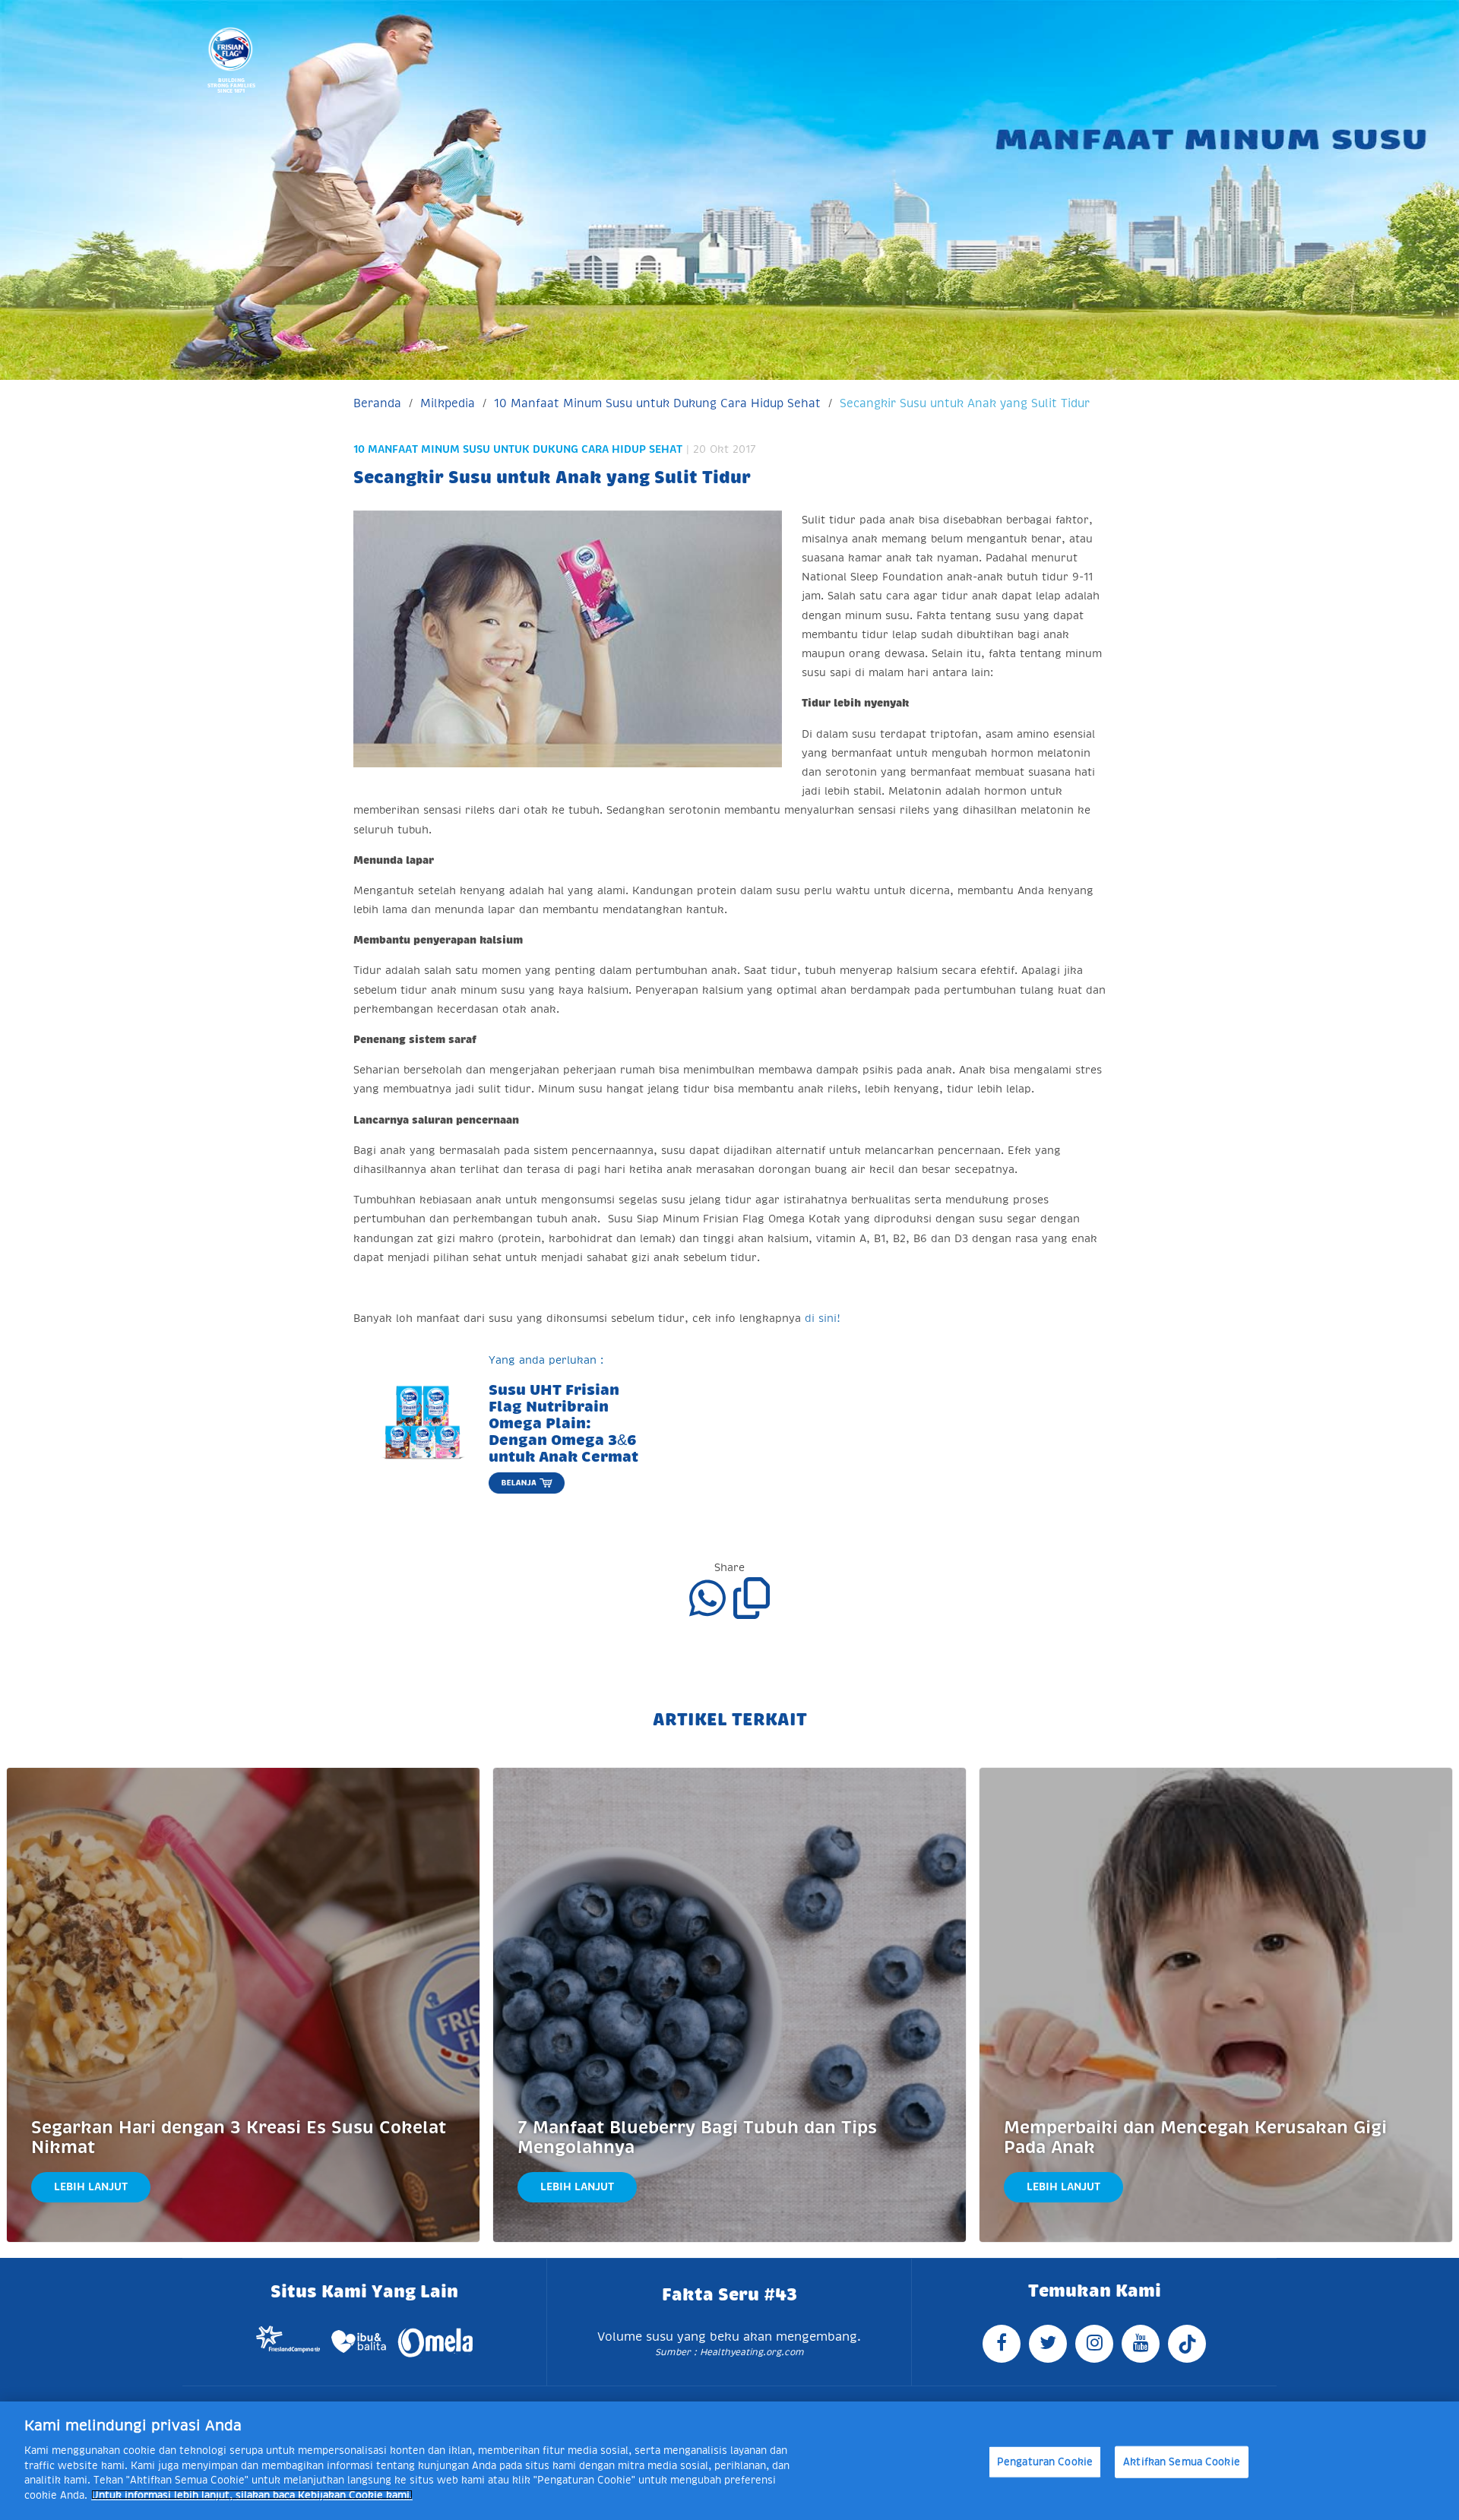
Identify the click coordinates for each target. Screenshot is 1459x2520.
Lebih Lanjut (91, 2186)
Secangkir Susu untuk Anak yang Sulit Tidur (965, 403)
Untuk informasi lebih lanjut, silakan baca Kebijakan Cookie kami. (252, 2495)
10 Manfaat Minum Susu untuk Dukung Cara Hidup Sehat (657, 403)
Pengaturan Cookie (1045, 2462)
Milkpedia (448, 403)
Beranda (377, 403)
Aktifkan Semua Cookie (1182, 2462)
